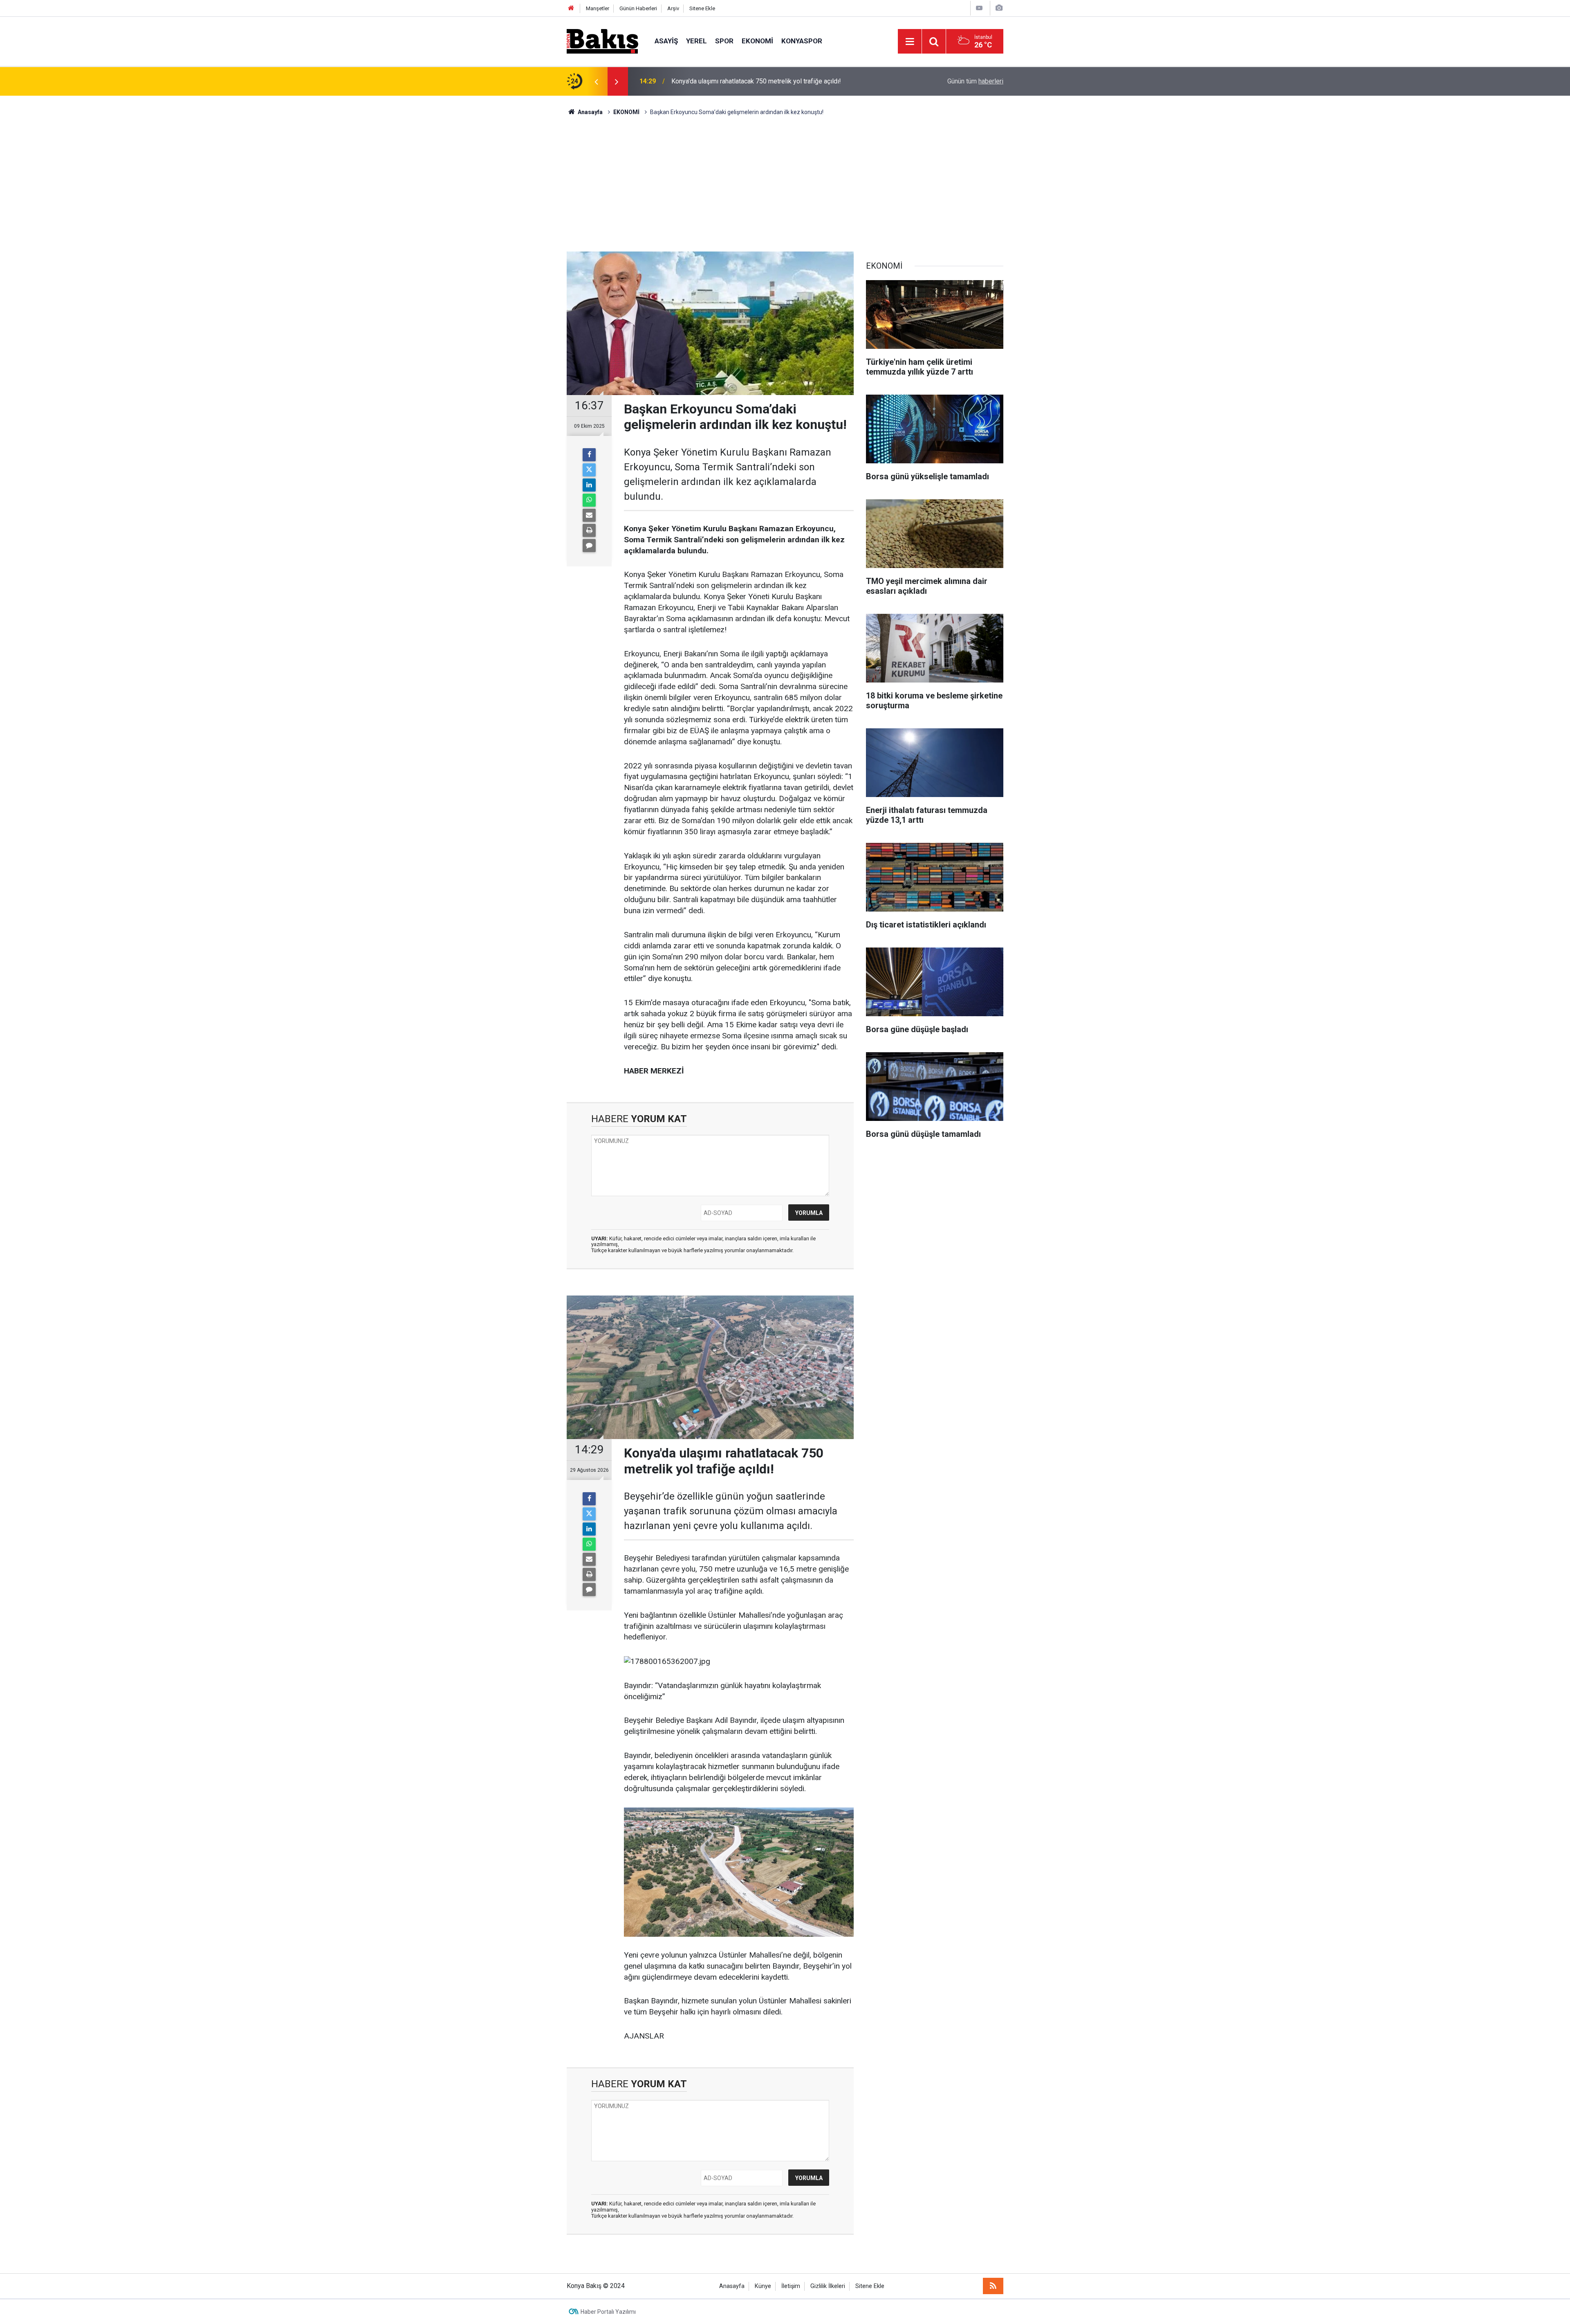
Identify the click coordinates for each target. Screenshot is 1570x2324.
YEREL (696, 41)
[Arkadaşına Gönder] (589, 515)
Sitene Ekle (702, 8)
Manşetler (598, 8)
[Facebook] (589, 455)
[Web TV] (979, 8)
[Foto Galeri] (999, 8)
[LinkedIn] (589, 485)
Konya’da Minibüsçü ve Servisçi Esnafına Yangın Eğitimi (750, 81)
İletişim (791, 2286)
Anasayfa (732, 2286)
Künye (763, 2286)
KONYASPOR (802, 41)
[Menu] (910, 42)
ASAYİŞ (666, 41)
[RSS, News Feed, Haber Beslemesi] (993, 2286)
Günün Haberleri (638, 8)
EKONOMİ (757, 41)
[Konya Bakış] (602, 41)
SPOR (724, 41)
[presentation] (596, 81)
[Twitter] (589, 470)
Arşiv (673, 8)
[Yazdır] (589, 530)
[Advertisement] (785, 178)
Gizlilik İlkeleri (828, 2286)
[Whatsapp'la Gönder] (589, 500)
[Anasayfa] (571, 8)
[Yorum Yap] (589, 546)
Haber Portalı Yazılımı (608, 2312)
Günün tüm (975, 81)
